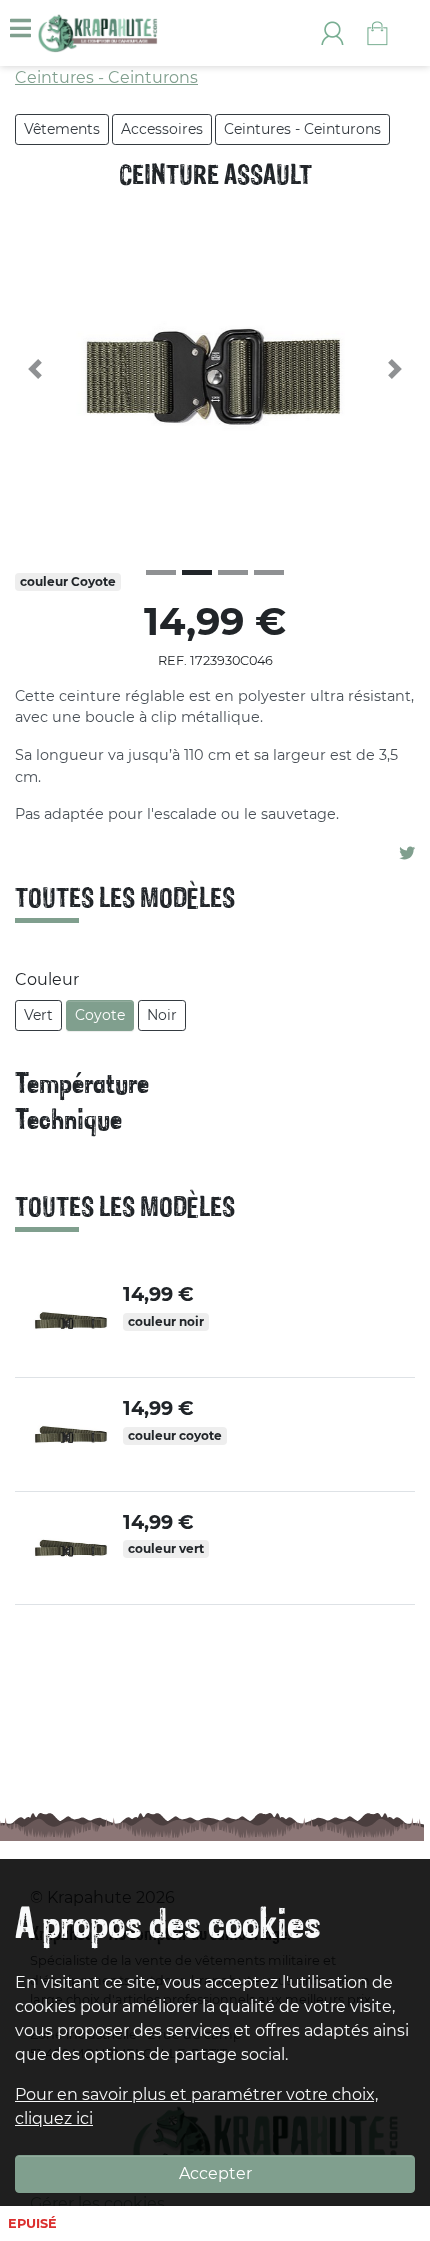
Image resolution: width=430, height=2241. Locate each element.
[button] (35, 369)
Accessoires (162, 129)
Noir (162, 1015)
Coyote (100, 1015)
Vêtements (62, 129)
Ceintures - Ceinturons (302, 129)
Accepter (215, 2173)
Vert (38, 1015)
